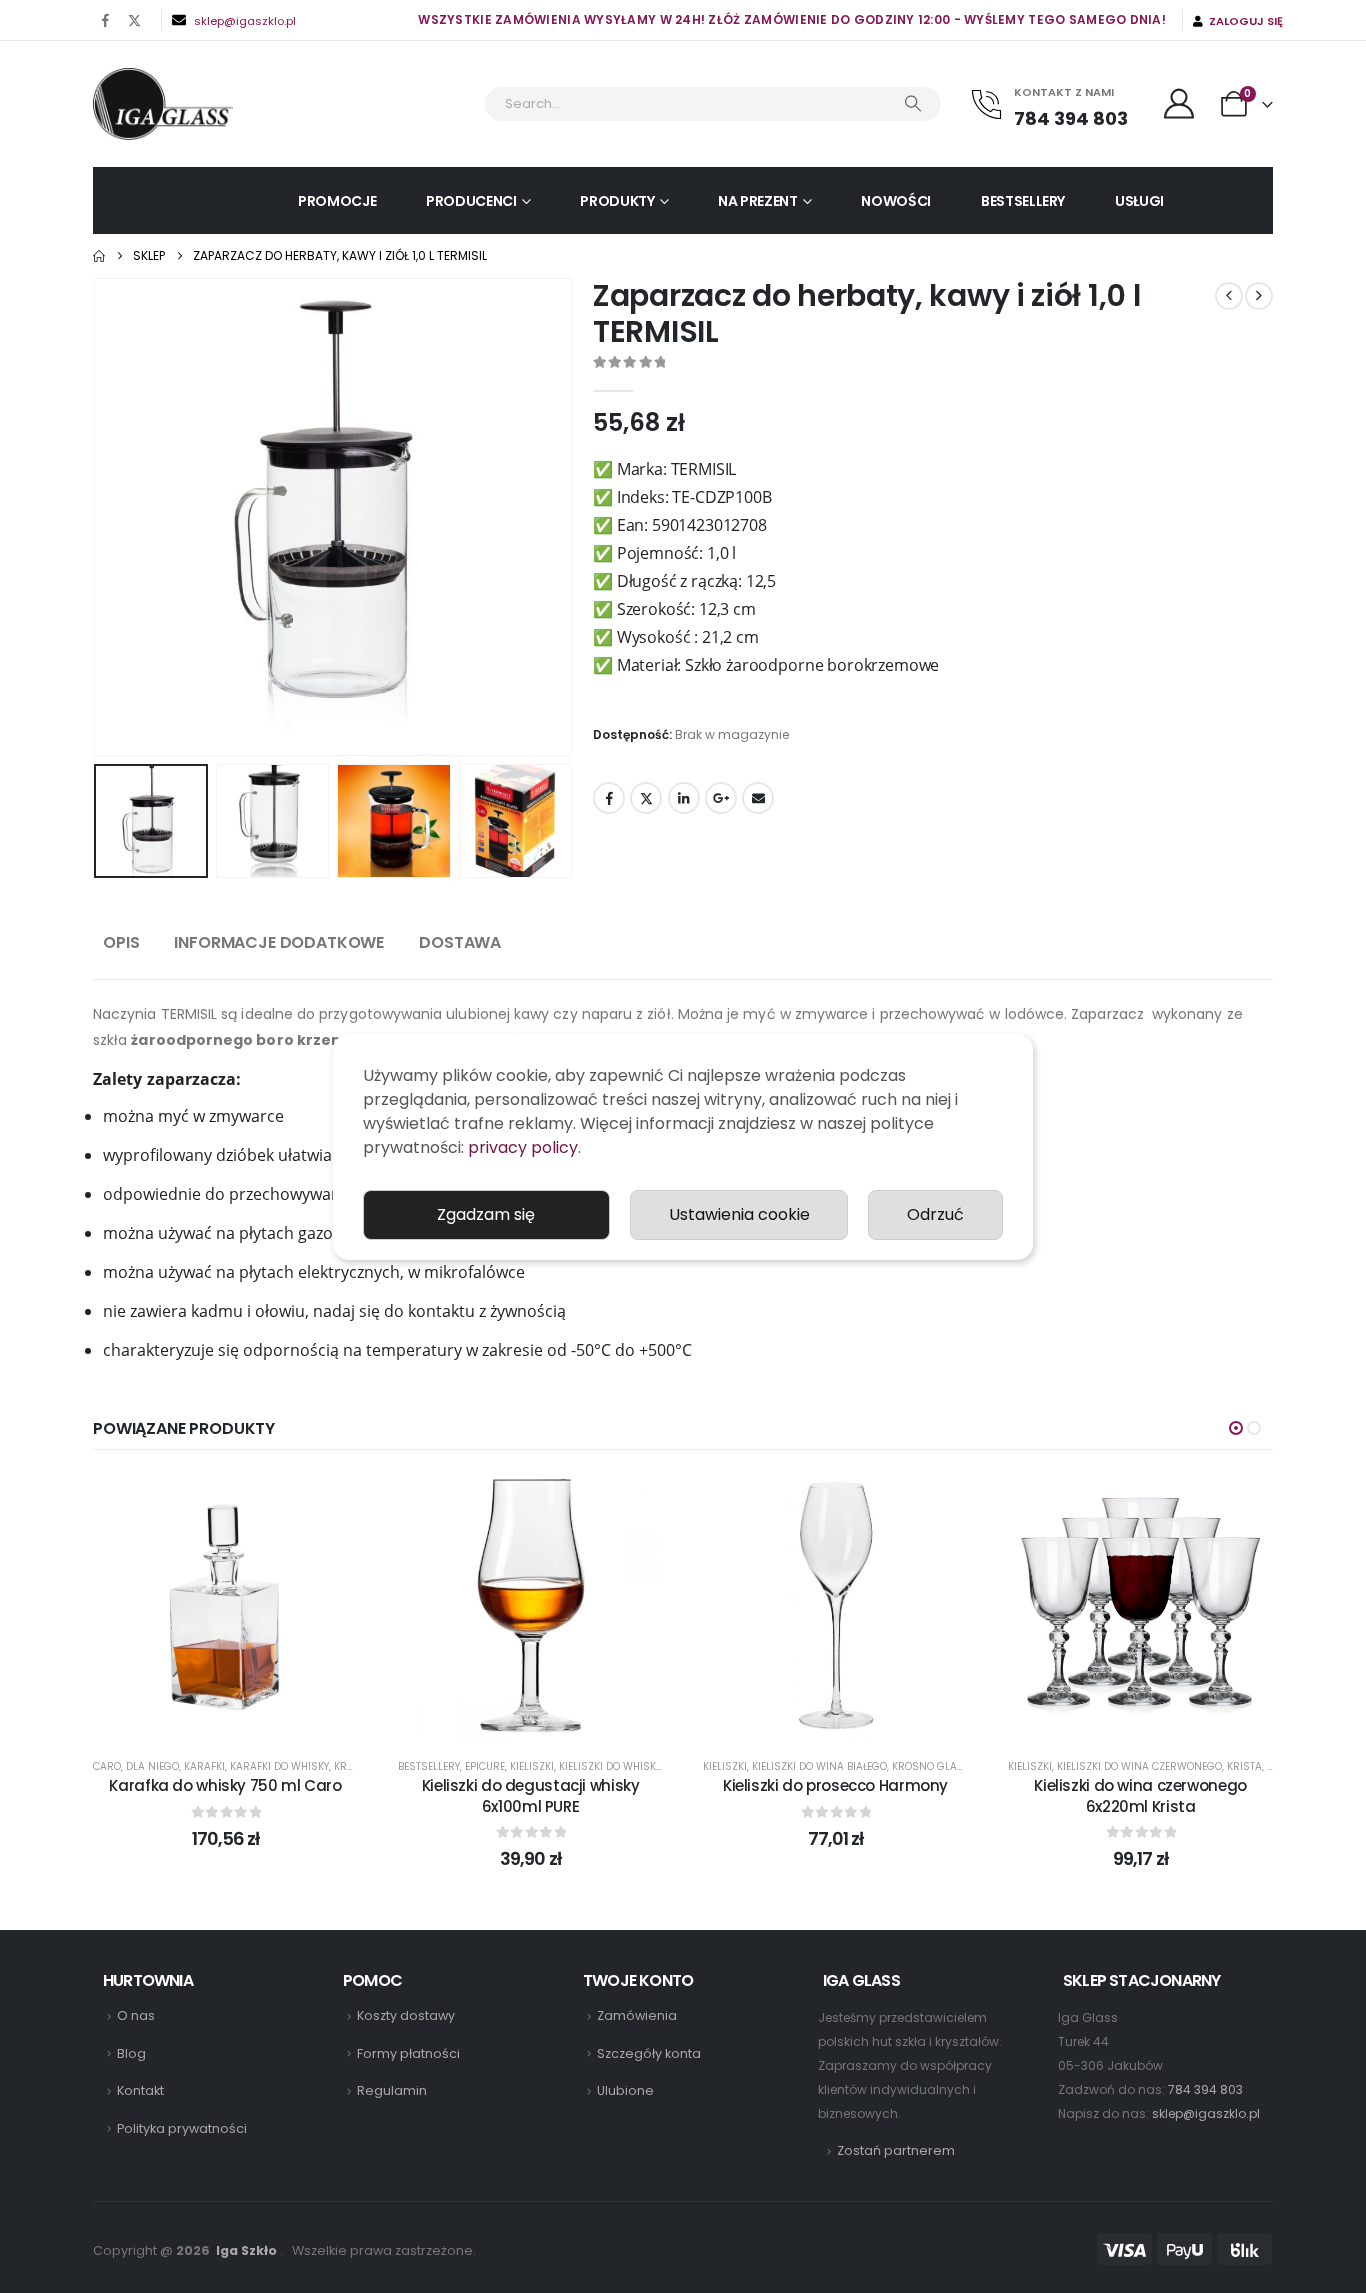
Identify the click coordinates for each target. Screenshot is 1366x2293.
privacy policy (523, 1147)
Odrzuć (935, 1214)
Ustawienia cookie (739, 1214)
